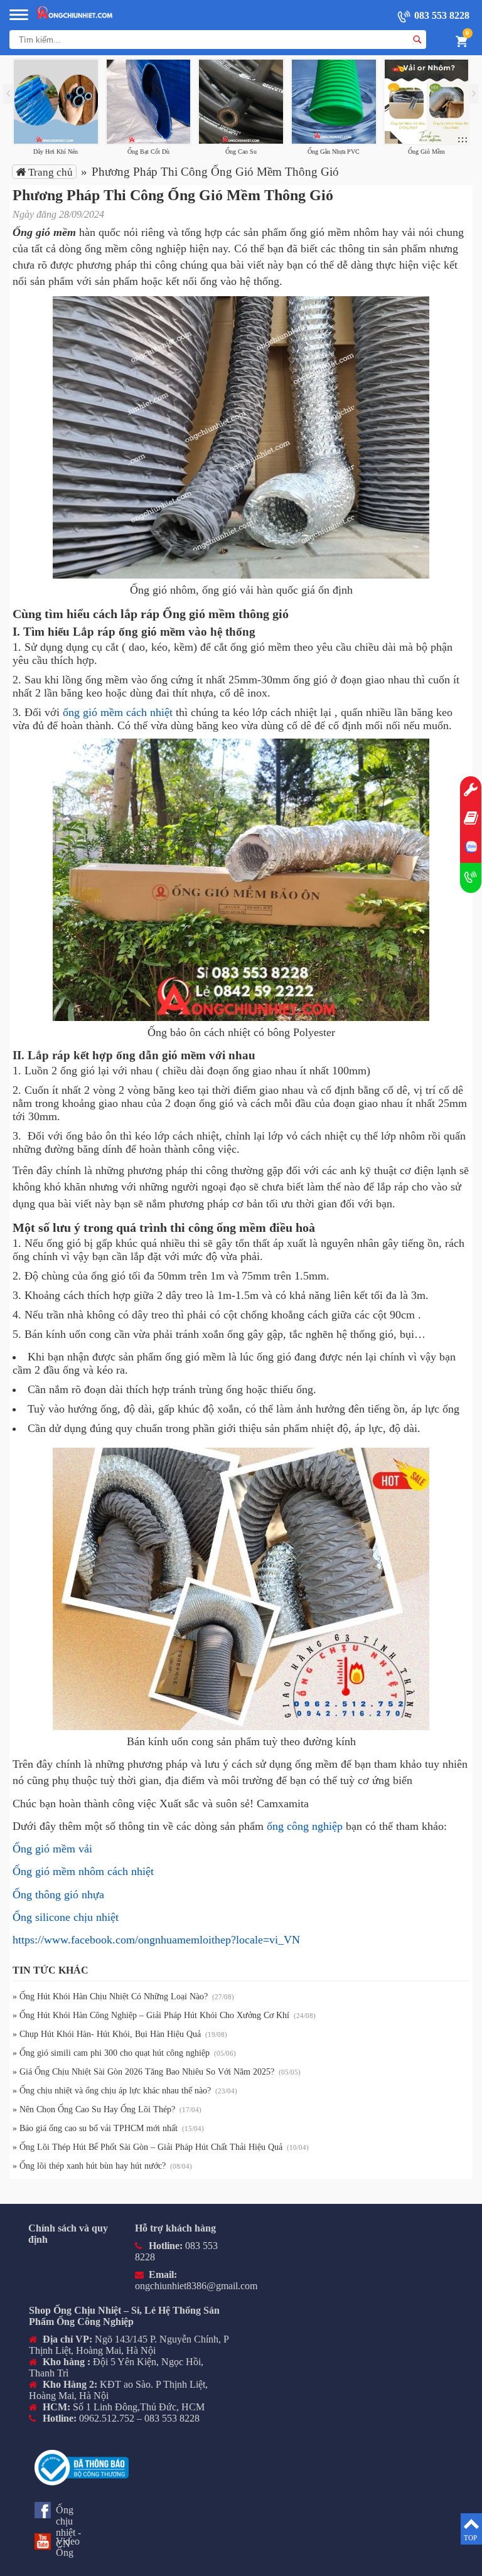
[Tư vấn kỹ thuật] (471, 819)
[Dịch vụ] (471, 791)
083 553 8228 (441, 15)
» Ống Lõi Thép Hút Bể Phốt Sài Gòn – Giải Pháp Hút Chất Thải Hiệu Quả (149, 2147)
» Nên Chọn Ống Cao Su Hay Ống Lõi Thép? (95, 2109)
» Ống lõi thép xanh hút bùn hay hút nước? (90, 2166)
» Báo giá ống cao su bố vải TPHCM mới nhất (96, 2128)
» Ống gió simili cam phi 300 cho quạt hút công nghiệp (112, 2053)
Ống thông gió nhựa (58, 1895)
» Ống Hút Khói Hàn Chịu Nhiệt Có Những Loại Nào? (111, 1996)
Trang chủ (49, 172)
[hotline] (471, 878)
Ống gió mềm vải (52, 1849)
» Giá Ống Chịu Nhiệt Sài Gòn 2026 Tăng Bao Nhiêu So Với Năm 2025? (145, 2072)
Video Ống (68, 2547)
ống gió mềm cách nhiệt (118, 712)
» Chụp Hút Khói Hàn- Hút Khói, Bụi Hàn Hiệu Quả (108, 2034)
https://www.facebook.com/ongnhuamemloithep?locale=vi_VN (156, 1940)
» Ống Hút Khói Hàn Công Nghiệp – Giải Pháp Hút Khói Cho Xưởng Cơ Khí (152, 2015)
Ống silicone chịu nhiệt (66, 1917)
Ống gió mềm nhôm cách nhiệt (83, 1871)
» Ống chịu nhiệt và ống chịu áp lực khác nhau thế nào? (113, 2091)
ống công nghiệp (305, 1826)
